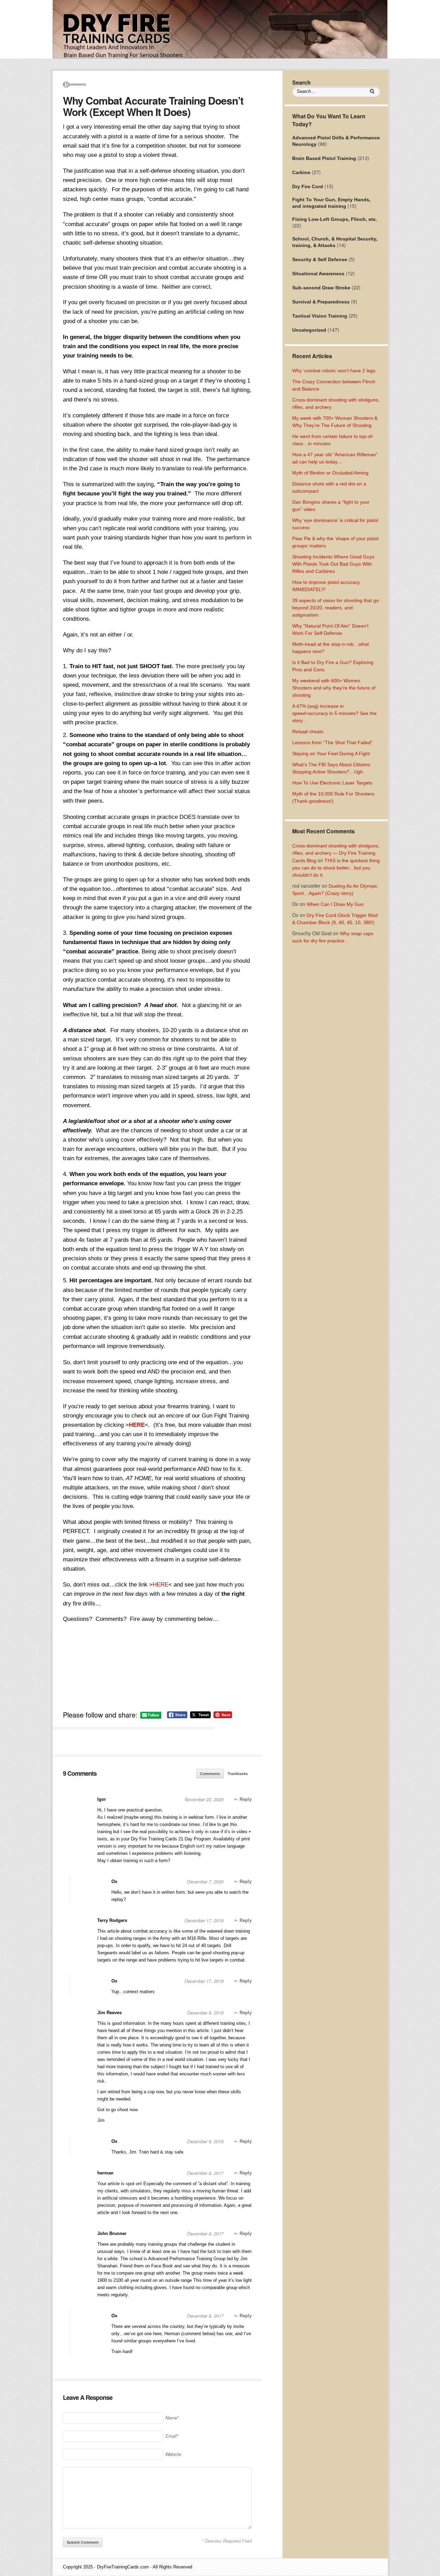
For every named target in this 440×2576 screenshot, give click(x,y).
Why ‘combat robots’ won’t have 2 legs (334, 371)
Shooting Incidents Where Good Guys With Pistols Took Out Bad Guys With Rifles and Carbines (333, 564)
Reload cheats (308, 731)
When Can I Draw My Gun (335, 904)
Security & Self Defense (320, 259)
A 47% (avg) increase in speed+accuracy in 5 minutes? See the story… (334, 713)
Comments (210, 1774)
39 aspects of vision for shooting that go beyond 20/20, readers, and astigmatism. (335, 608)
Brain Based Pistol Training (324, 158)
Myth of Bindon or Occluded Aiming (330, 473)
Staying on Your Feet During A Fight (331, 753)
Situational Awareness (318, 274)
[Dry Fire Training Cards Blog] (220, 57)
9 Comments (74, 84)
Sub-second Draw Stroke (321, 288)
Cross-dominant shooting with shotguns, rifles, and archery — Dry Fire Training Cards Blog (336, 853)
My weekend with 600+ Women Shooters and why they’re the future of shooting (334, 688)
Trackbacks (238, 1774)
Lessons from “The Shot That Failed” (332, 742)
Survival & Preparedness (321, 302)
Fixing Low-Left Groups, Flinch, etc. (335, 219)
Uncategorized (309, 330)
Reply (245, 1799)
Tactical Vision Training (320, 316)
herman (105, 2173)
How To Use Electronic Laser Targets (332, 783)
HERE (137, 1425)
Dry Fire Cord (308, 186)
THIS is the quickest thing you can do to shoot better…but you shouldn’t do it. (336, 868)
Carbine (301, 172)
